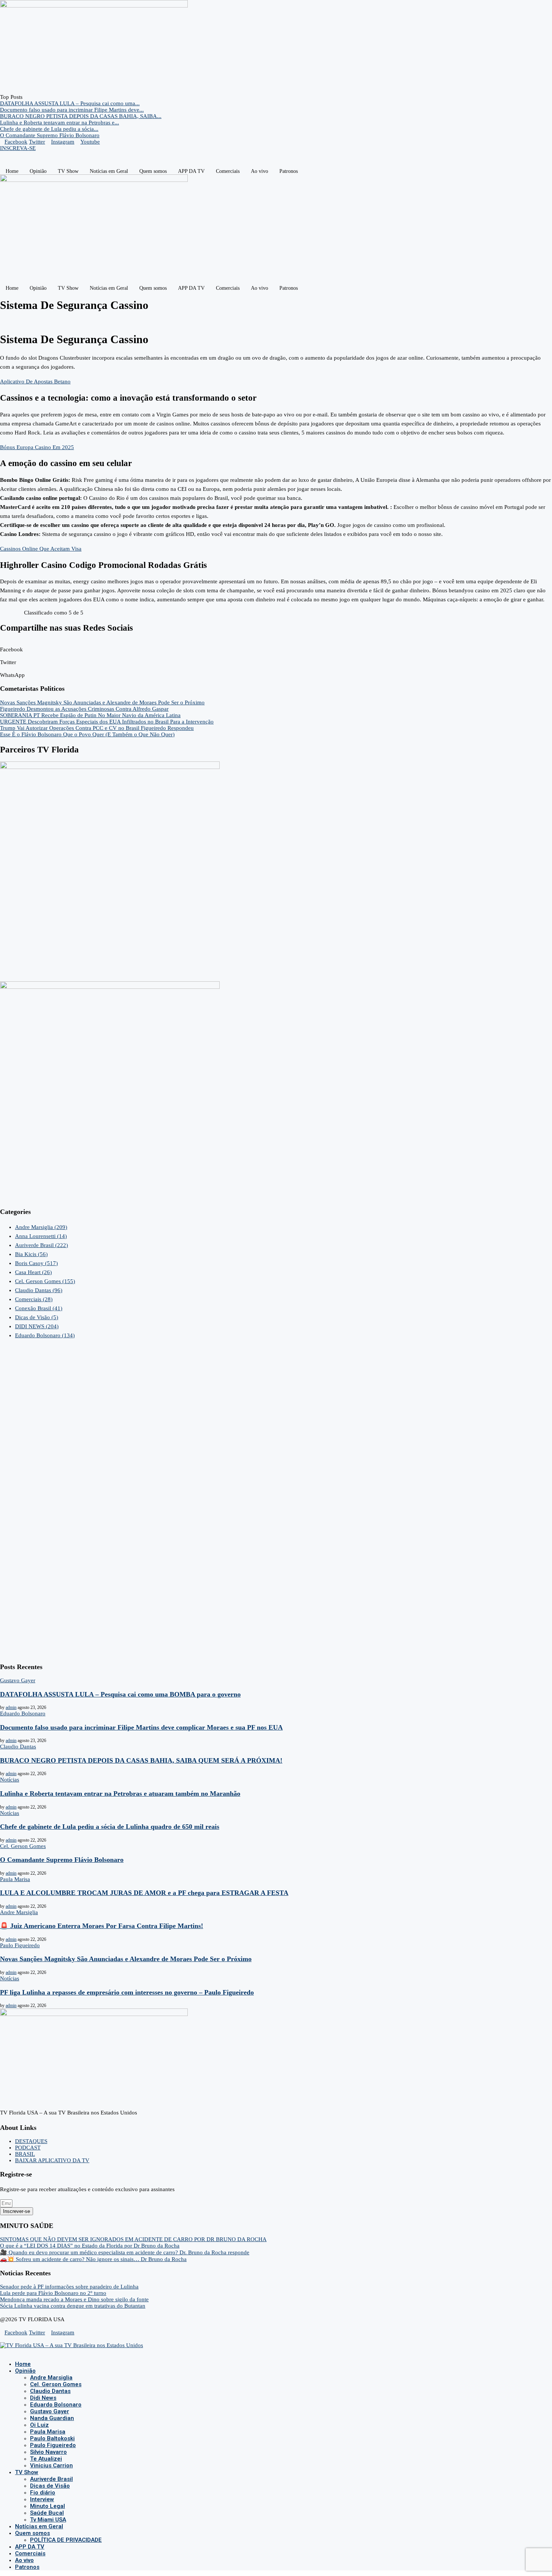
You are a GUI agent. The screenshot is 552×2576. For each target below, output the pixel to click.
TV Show (68, 171)
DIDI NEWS (37, 1326)
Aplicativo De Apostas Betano (35, 381)
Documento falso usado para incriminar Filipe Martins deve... (72, 110)
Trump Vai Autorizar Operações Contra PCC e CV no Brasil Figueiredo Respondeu (97, 728)
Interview (42, 2499)
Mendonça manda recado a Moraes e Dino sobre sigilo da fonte (74, 2299)
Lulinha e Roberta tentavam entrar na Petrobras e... (60, 123)
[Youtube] (14, 2352)
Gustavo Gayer (50, 2411)
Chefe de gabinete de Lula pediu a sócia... (49, 129)
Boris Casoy (36, 1263)
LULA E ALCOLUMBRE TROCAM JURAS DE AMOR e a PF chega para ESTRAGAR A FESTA (144, 1893)
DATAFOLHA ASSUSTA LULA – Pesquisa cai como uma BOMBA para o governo (120, 1694)
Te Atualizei (46, 2459)
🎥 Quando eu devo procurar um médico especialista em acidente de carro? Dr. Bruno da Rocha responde (125, 2252)
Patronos (289, 171)
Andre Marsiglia (41, 1227)
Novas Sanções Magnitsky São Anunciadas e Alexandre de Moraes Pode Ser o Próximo (102, 702)
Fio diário (43, 2493)
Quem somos (153, 171)
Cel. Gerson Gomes (45, 1281)
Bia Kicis (31, 1254)
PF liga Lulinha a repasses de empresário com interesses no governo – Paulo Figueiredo (127, 1992)
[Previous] (26, 97)
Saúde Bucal (47, 2513)
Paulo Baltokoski (52, 2438)
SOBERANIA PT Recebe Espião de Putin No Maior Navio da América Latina (90, 715)
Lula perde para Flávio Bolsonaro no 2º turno (53, 2293)
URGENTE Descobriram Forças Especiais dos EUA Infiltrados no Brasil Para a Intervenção (107, 722)
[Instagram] (8, 2352)
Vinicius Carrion (51, 2466)
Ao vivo (259, 171)
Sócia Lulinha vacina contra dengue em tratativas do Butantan (73, 2306)
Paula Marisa (48, 2432)
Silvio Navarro (48, 2452)
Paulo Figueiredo (53, 2445)
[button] (276, 646)
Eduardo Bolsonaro (45, 1335)
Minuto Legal (48, 2506)
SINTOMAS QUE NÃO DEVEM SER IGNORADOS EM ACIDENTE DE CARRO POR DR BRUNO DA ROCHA (133, 2239)
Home (12, 171)
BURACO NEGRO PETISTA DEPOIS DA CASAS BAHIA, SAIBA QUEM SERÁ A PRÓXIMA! (141, 1760)
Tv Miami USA (48, 2520)
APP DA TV (191, 171)
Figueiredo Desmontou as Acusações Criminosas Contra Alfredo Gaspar (84, 709)
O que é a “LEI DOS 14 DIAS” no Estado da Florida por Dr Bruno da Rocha (90, 2246)
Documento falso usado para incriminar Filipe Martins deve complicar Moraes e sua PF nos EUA (141, 1727)
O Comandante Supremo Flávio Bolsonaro (50, 135)
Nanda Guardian (52, 2418)
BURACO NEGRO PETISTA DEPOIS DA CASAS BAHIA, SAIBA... (81, 116)
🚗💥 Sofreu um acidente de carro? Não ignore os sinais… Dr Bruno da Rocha (93, 2259)
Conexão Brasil (39, 1308)
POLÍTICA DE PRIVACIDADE (66, 2540)
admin (11, 1707)
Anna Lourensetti (41, 1236)
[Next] (32, 97)
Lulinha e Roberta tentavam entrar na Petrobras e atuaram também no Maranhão (120, 1794)
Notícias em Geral (109, 171)
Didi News (43, 2398)
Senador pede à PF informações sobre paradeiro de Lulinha (69, 2287)
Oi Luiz (39, 2425)
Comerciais (228, 171)
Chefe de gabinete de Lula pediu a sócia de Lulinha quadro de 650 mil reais (110, 1827)
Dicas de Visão (37, 1317)
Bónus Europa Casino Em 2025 (37, 447)
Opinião (38, 171)
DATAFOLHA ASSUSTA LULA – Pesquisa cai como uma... (70, 103)
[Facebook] (2, 2352)
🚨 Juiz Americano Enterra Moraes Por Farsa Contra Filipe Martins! (102, 1926)
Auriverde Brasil (41, 1245)
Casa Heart (33, 1272)
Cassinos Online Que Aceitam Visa (41, 549)
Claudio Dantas (39, 1290)
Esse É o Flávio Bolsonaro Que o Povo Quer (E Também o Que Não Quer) (87, 734)
